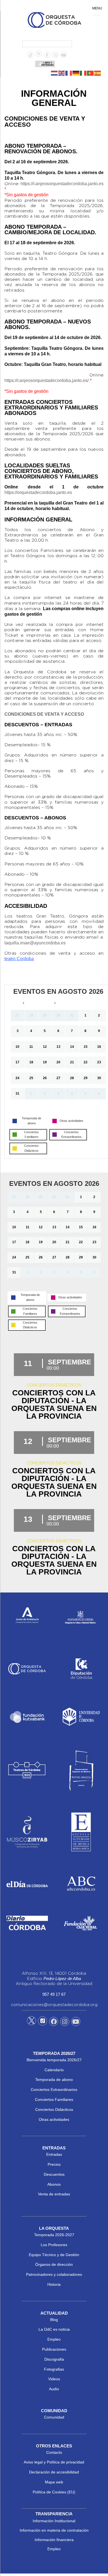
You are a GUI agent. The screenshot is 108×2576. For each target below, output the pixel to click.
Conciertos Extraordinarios (54, 2090)
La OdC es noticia (54, 2329)
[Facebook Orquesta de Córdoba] (54, 2022)
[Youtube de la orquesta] (64, 55)
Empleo (54, 2339)
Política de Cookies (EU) (54, 2492)
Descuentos (54, 2174)
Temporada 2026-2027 (54, 2235)
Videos (54, 2379)
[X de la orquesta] (39, 55)
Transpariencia (54, 2514)
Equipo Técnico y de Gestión (54, 2255)
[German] (76, 73)
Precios (54, 2164)
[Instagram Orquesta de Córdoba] (65, 2022)
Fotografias (54, 2369)
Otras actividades (54, 2119)
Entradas (54, 2154)
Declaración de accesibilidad (54, 2472)
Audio (54, 2389)
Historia (54, 2284)
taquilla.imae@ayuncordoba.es (35, 943)
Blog (54, 2320)
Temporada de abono (54, 2080)
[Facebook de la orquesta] (47, 55)
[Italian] (83, 73)
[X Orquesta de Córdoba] (31, 2023)
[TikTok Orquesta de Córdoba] (43, 2023)
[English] (62, 73)
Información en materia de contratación (54, 2530)
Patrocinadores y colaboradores (54, 2274)
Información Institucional (54, 2521)
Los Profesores (54, 2245)
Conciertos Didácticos (54, 2109)
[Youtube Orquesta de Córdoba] (76, 2022)
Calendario (54, 2070)
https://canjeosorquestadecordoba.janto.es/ (47, 380)
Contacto (54, 2452)
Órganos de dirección (54, 2264)
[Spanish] (98, 73)
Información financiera (54, 2540)
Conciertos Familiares (54, 2099)
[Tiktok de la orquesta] (30, 55)
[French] (69, 73)
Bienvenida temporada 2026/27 (54, 2060)
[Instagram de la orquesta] (55, 55)
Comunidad (54, 2417)
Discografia (54, 2359)
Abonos (54, 2184)
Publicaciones (54, 2349)
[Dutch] (55, 73)
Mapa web (54, 2482)
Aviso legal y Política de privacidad (54, 2462)
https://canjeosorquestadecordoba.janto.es (62, 184)
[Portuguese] (91, 73)
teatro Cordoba (19, 959)
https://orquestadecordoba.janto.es (38, 492)
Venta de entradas (54, 2194)
